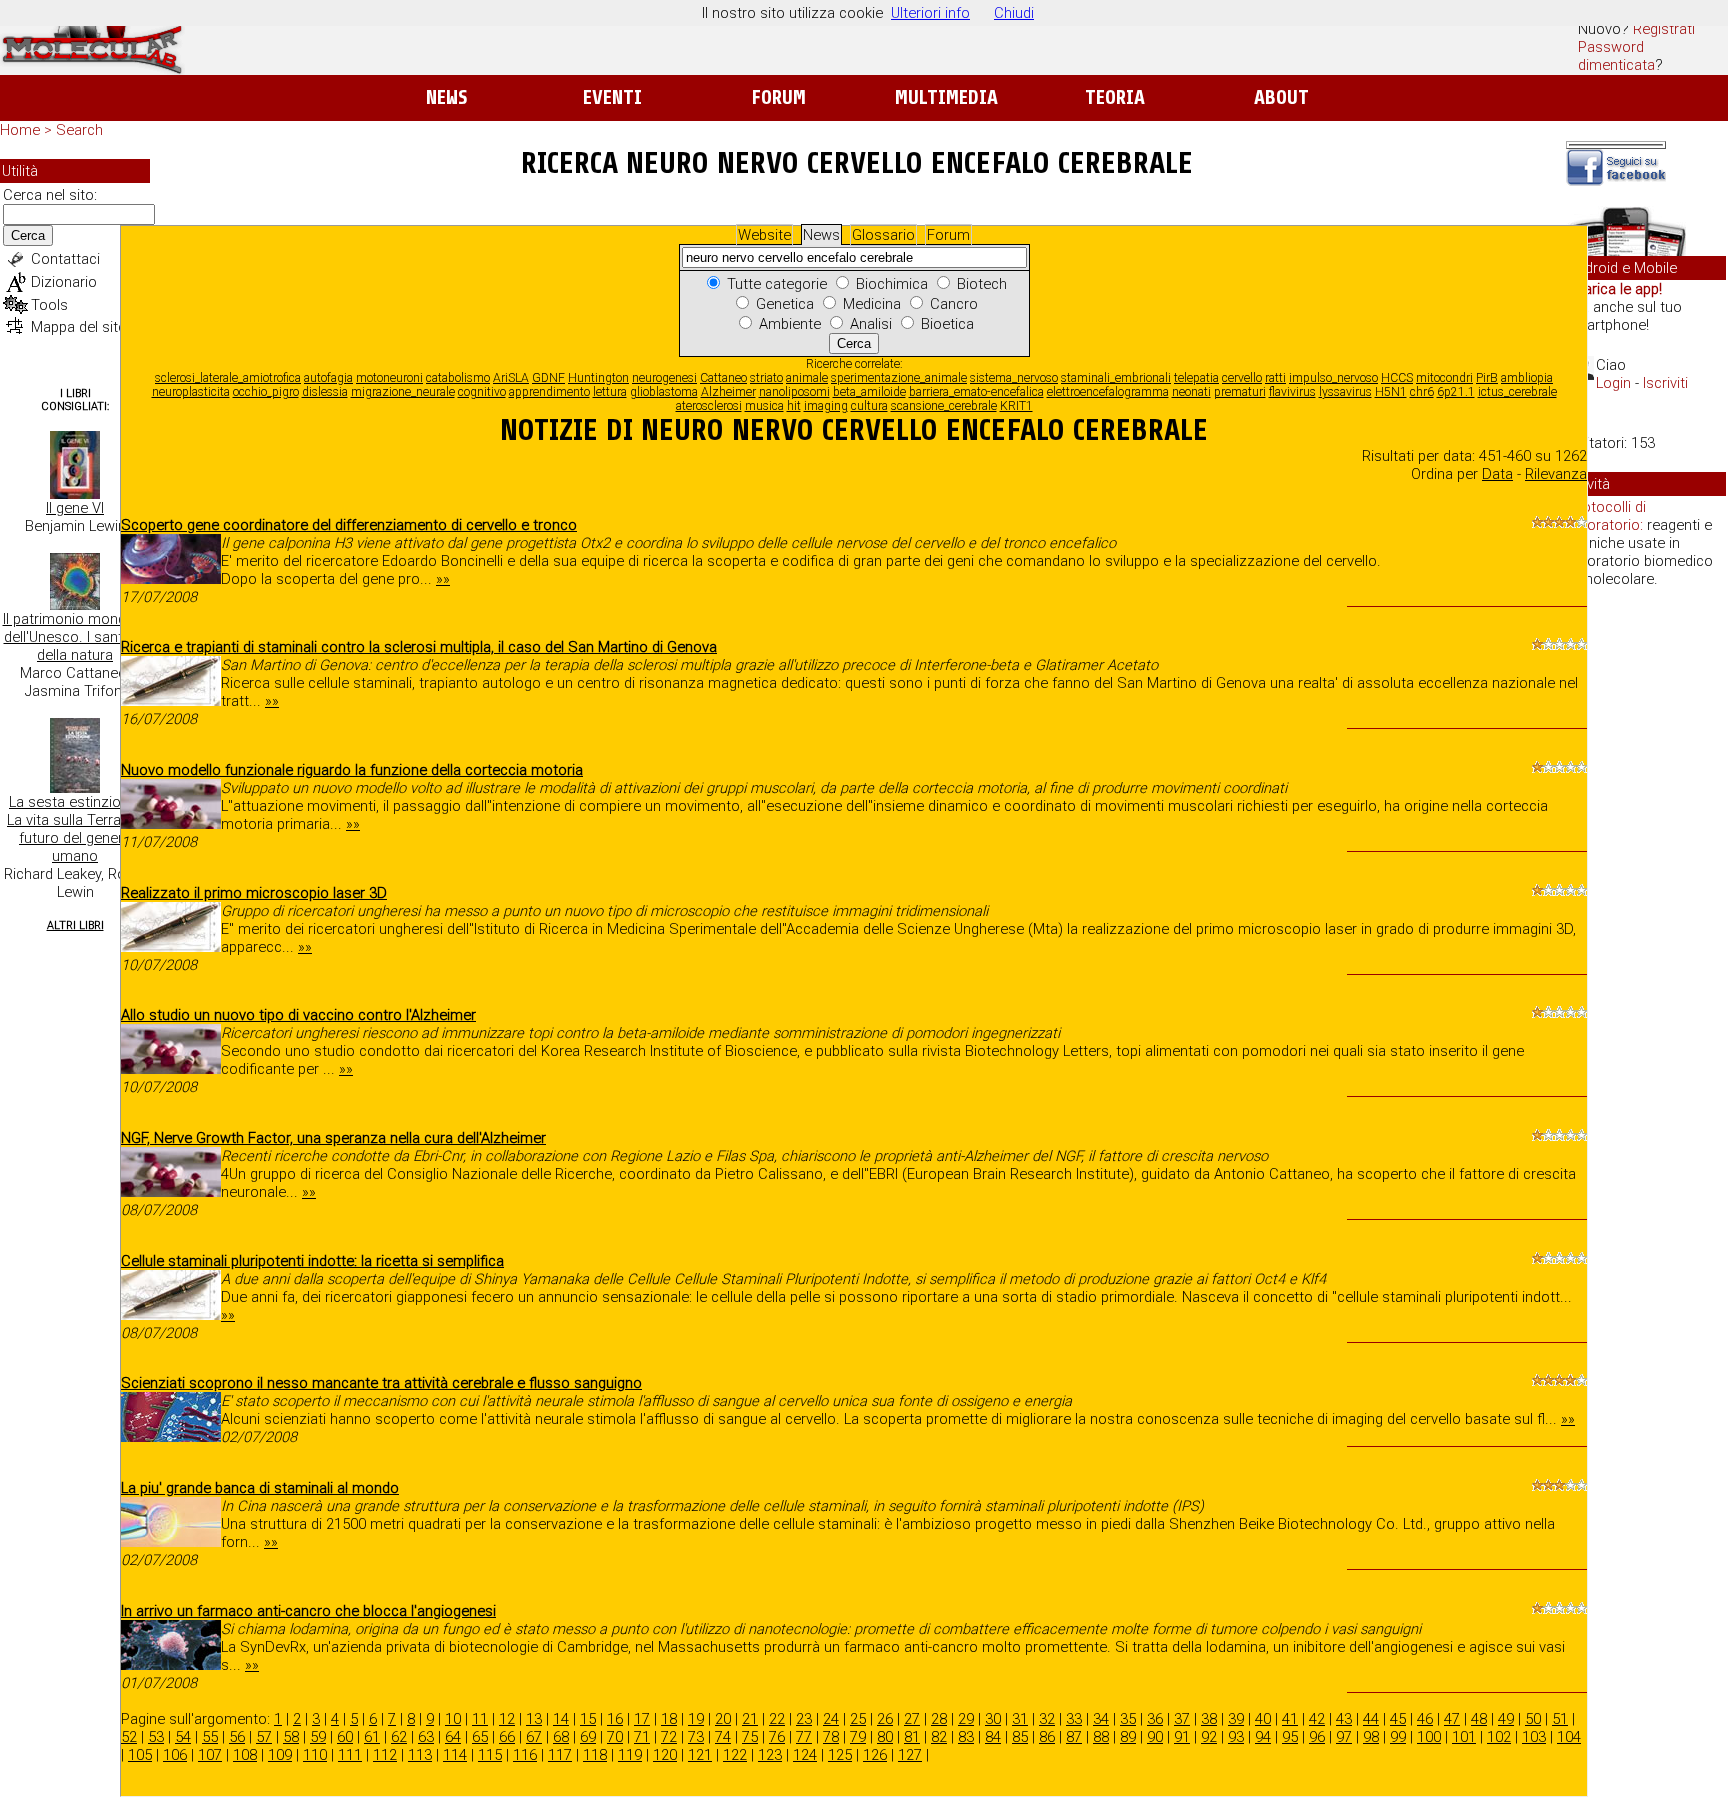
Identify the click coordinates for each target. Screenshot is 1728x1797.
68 (561, 1737)
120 (665, 1755)
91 (1182, 1737)
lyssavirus (1345, 392)
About (1281, 97)
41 (1290, 1719)
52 (129, 1737)
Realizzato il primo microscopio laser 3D (254, 893)
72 (669, 1737)
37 (1182, 1719)
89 (1128, 1737)
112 (385, 1755)
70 (615, 1737)
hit (794, 406)
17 (642, 1719)
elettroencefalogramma (1108, 392)
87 (1074, 1737)
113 (420, 1755)
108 (245, 1755)
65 (480, 1737)
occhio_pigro (266, 392)
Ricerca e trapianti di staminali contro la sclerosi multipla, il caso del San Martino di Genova (419, 647)
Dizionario (64, 282)
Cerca (28, 235)
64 (453, 1737)
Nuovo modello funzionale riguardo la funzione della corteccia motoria (352, 770)
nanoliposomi (794, 392)
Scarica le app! (1614, 289)
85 (1020, 1737)
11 (480, 1719)
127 (910, 1755)
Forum (778, 97)
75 (750, 1737)
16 (615, 1719)
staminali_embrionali (1116, 378)
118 (595, 1755)
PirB (1487, 378)
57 (264, 1737)
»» (443, 579)
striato (766, 378)
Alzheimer (728, 392)
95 (1290, 1737)
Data (1497, 474)
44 (1371, 1719)
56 (237, 1737)
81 (912, 1737)
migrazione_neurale (403, 392)
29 (966, 1719)
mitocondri (1444, 378)
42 (1317, 1719)
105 (140, 1755)
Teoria (1115, 97)
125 (840, 1755)
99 (1398, 1737)
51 (1560, 1719)
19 (696, 1719)
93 (1236, 1737)
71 (642, 1737)
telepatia (1196, 378)
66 (507, 1737)
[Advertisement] (1646, 910)
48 (1479, 1719)
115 (490, 1755)
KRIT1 (1016, 406)
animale (807, 378)
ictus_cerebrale (1517, 392)
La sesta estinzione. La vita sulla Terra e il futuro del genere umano (75, 829)
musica (764, 406)
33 (1074, 1719)
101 (1464, 1737)
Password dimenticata (1616, 56)
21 (750, 1719)
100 (1429, 1737)
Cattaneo (723, 378)
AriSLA (511, 378)
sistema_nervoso (1014, 378)
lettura (610, 392)
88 (1101, 1737)
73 (696, 1737)
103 (1534, 1737)
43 (1344, 1719)
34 (1101, 1719)
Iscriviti (1665, 383)
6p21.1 (1456, 392)
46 (1425, 1719)
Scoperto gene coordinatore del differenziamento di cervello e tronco (349, 525)
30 (993, 1719)
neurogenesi (664, 378)
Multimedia (946, 97)
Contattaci (65, 259)
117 (560, 1755)
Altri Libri (75, 925)
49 (1506, 1719)
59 (318, 1737)
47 (1452, 1719)
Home (20, 130)
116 (525, 1755)
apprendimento (549, 392)
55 (210, 1737)
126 (875, 1755)
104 (1569, 1737)
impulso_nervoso (1333, 378)
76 (777, 1737)
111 (350, 1755)
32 (1047, 1719)
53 (156, 1737)
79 (858, 1737)
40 (1263, 1719)
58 (291, 1737)
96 (1317, 1737)
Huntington (598, 378)
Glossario (883, 235)
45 (1398, 1719)
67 (534, 1737)
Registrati (1664, 29)
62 (399, 1737)
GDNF (548, 378)
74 (723, 1737)
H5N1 (1391, 392)
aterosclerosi (709, 406)
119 (630, 1755)
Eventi (612, 97)
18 (669, 1719)
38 (1209, 1719)
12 (507, 1719)
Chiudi (1014, 13)
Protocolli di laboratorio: (1607, 516)
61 (372, 1737)
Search (79, 130)
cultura (869, 406)
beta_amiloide (869, 392)
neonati (1191, 392)
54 (183, 1737)
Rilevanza (1556, 474)
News (446, 97)
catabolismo (458, 378)
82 (939, 1737)
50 (1533, 1719)
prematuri (1240, 392)
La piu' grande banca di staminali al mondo (260, 1488)
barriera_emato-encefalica (976, 392)
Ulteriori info (930, 13)
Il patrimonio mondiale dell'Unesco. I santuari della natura (75, 637)
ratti (1275, 378)
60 (345, 1737)
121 (700, 1755)
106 (175, 1755)
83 (966, 1737)
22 (777, 1719)
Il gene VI (75, 508)
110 (315, 1755)
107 (210, 1755)
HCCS (1397, 378)
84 (993, 1737)
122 (735, 1755)
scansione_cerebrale (944, 406)
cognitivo (482, 392)
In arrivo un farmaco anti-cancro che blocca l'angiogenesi (308, 1611)
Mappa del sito (79, 327)
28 (939, 1719)
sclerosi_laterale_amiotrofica (228, 378)
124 (805, 1755)
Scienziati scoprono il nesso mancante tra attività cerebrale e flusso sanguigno (381, 1383)
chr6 (1422, 392)
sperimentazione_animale (899, 378)
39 (1236, 1719)
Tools (49, 305)
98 (1371, 1737)
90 (1155, 1737)
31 (1020, 1719)
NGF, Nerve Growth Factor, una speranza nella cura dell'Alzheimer (333, 1138)
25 (858, 1719)
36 (1155, 1719)
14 (561, 1719)
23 (804, 1719)
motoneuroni (389, 378)
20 (723, 1719)
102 (1499, 1737)
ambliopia (1527, 378)
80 (885, 1737)
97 (1344, 1737)
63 (426, 1737)
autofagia (328, 378)
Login (1613, 383)
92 (1209, 1737)
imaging (826, 406)
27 (912, 1719)
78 (831, 1737)
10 (453, 1719)
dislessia (325, 392)
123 (770, 1755)
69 (588, 1737)
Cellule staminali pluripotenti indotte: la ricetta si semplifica (312, 1261)
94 (1263, 1737)
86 (1047, 1737)
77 (804, 1737)
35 (1128, 1719)
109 (280, 1755)
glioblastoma (664, 392)
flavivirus (1292, 392)
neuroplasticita (191, 392)
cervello (1242, 378)
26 (885, 1719)
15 (588, 1719)
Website (764, 235)
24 (831, 1719)
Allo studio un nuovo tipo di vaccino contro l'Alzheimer (298, 1015)
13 (534, 1719)
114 (455, 1755)
